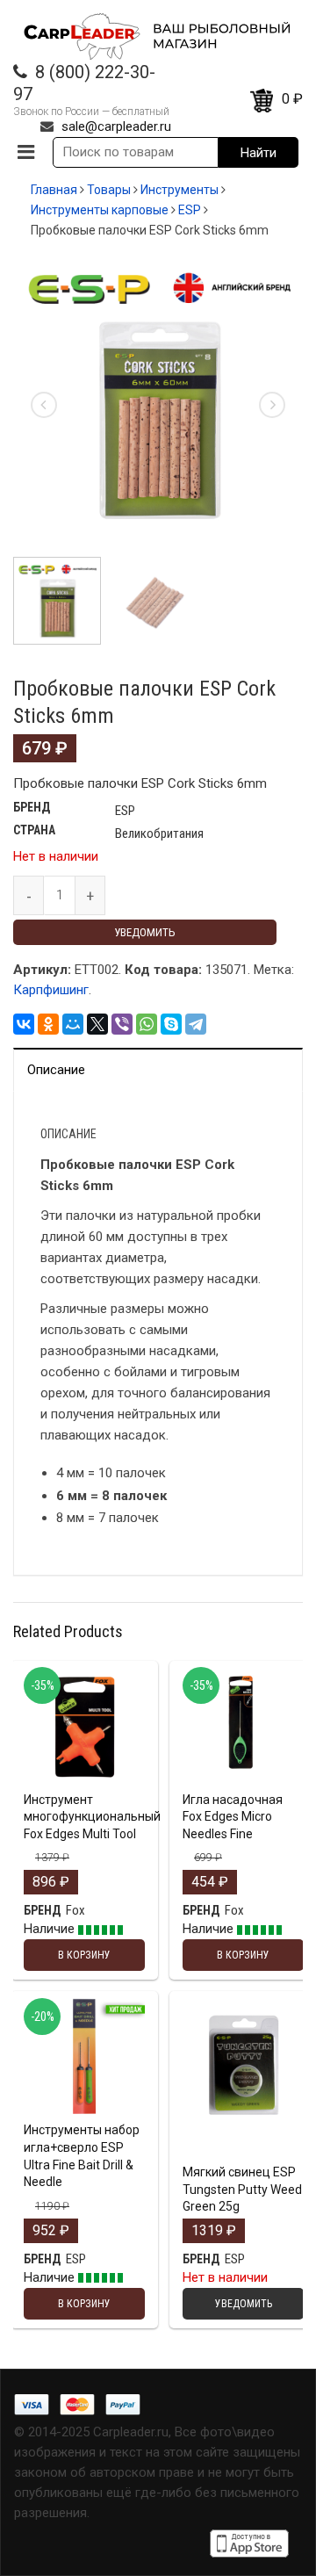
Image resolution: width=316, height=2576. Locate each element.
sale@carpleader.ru (116, 126)
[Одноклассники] (48, 1024)
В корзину (84, 1780)
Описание (56, 1070)
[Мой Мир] (73, 1024)
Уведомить (145, 932)
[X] (97, 1024)
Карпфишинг (51, 990)
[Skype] (171, 1024)
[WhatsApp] (147, 1024)
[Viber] (122, 1024)
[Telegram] (196, 1024)
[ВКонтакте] (24, 1024)
